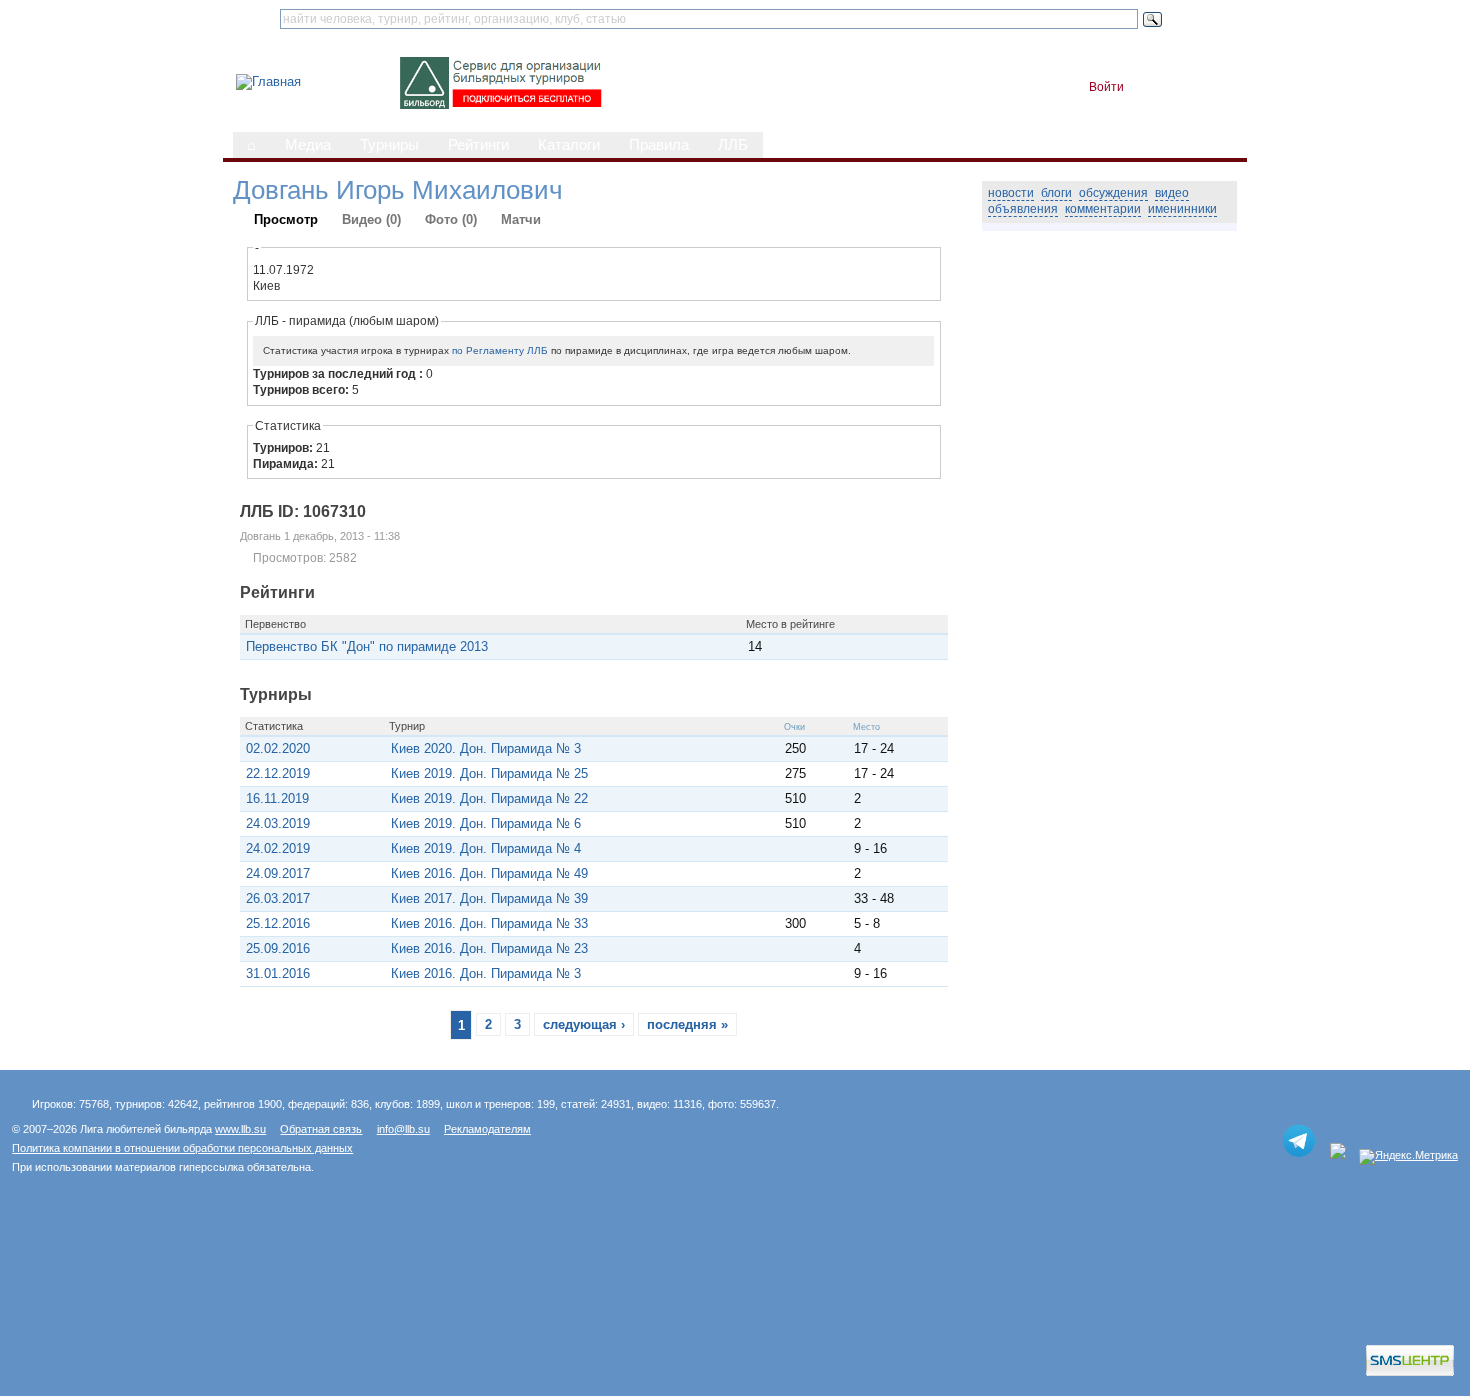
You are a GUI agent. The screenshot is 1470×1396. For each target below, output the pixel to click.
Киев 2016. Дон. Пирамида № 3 (486, 973)
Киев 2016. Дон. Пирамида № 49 (489, 873)
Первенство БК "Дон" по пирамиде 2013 (367, 646)
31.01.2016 (278, 973)
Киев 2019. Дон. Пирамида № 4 (486, 848)
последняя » (687, 1024)
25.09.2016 (278, 948)
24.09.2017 (278, 873)
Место (866, 727)
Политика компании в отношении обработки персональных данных (182, 1148)
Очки (794, 727)
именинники (1182, 209)
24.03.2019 (278, 823)
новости (1011, 193)
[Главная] (268, 81)
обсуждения (1113, 193)
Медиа (308, 145)
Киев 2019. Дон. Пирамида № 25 (489, 773)
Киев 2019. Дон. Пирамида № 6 (486, 823)
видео (1172, 193)
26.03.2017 (278, 898)
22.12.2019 (278, 773)
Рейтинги (478, 145)
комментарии (1103, 209)
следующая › (584, 1024)
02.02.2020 (278, 748)
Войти (1106, 87)
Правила (659, 145)
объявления (1023, 209)
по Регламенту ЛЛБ (500, 350)
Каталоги (569, 145)
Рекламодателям (487, 1129)
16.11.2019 (277, 798)
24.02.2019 (278, 848)
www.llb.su (240, 1129)
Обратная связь (321, 1129)
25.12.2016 (278, 923)
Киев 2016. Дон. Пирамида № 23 (489, 948)
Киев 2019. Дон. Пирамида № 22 (489, 798)
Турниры (389, 145)
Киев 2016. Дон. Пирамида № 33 (489, 923)
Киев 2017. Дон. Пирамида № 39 (489, 898)
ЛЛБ (733, 145)
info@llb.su (403, 1129)
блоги (1056, 193)
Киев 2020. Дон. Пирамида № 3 (486, 748)
